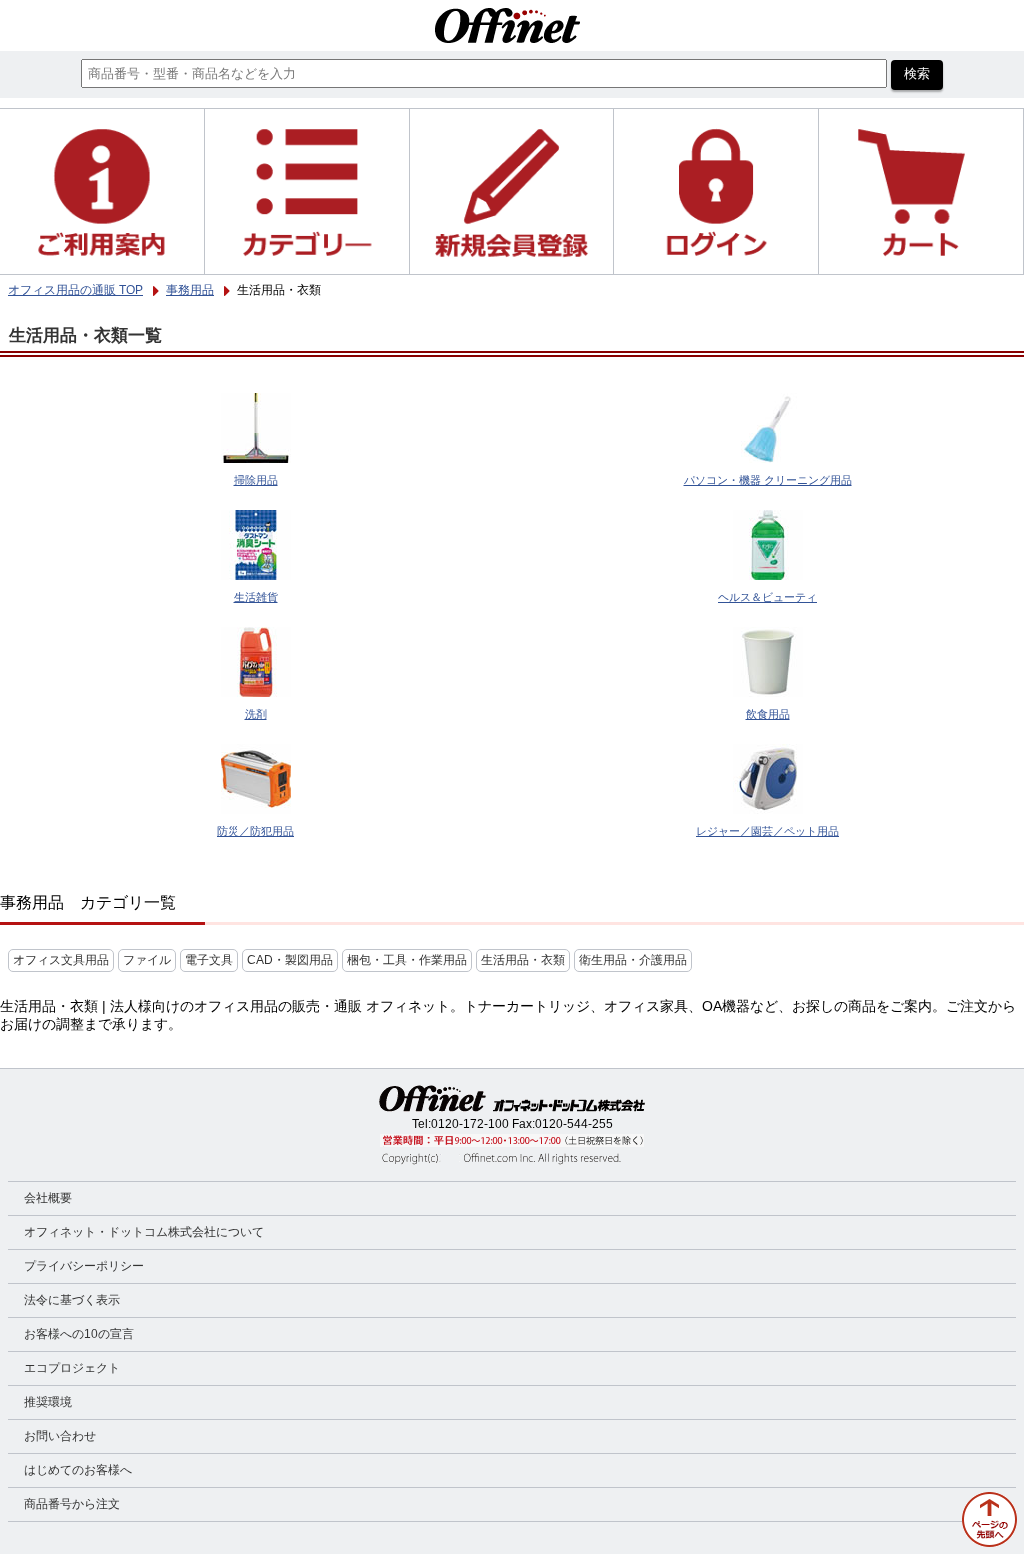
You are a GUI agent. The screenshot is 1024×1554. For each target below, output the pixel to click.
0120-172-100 (470, 1124)
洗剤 (256, 714)
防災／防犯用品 (255, 831)
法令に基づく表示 (72, 1300)
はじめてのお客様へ (78, 1470)
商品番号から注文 (72, 1504)
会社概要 (48, 1198)
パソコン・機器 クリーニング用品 (768, 480)
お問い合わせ (60, 1436)
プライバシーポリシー (84, 1266)
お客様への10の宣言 (79, 1334)
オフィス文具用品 (61, 960)
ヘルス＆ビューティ (767, 597)
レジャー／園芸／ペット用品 (767, 831)
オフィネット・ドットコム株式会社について (144, 1232)
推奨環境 (48, 1402)
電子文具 (209, 960)
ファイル (147, 960)
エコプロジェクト (72, 1368)
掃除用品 (256, 480)
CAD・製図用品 (290, 960)
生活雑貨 (256, 597)
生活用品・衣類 (523, 960)
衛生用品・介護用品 (633, 960)
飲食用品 (768, 714)
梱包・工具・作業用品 (407, 960)
